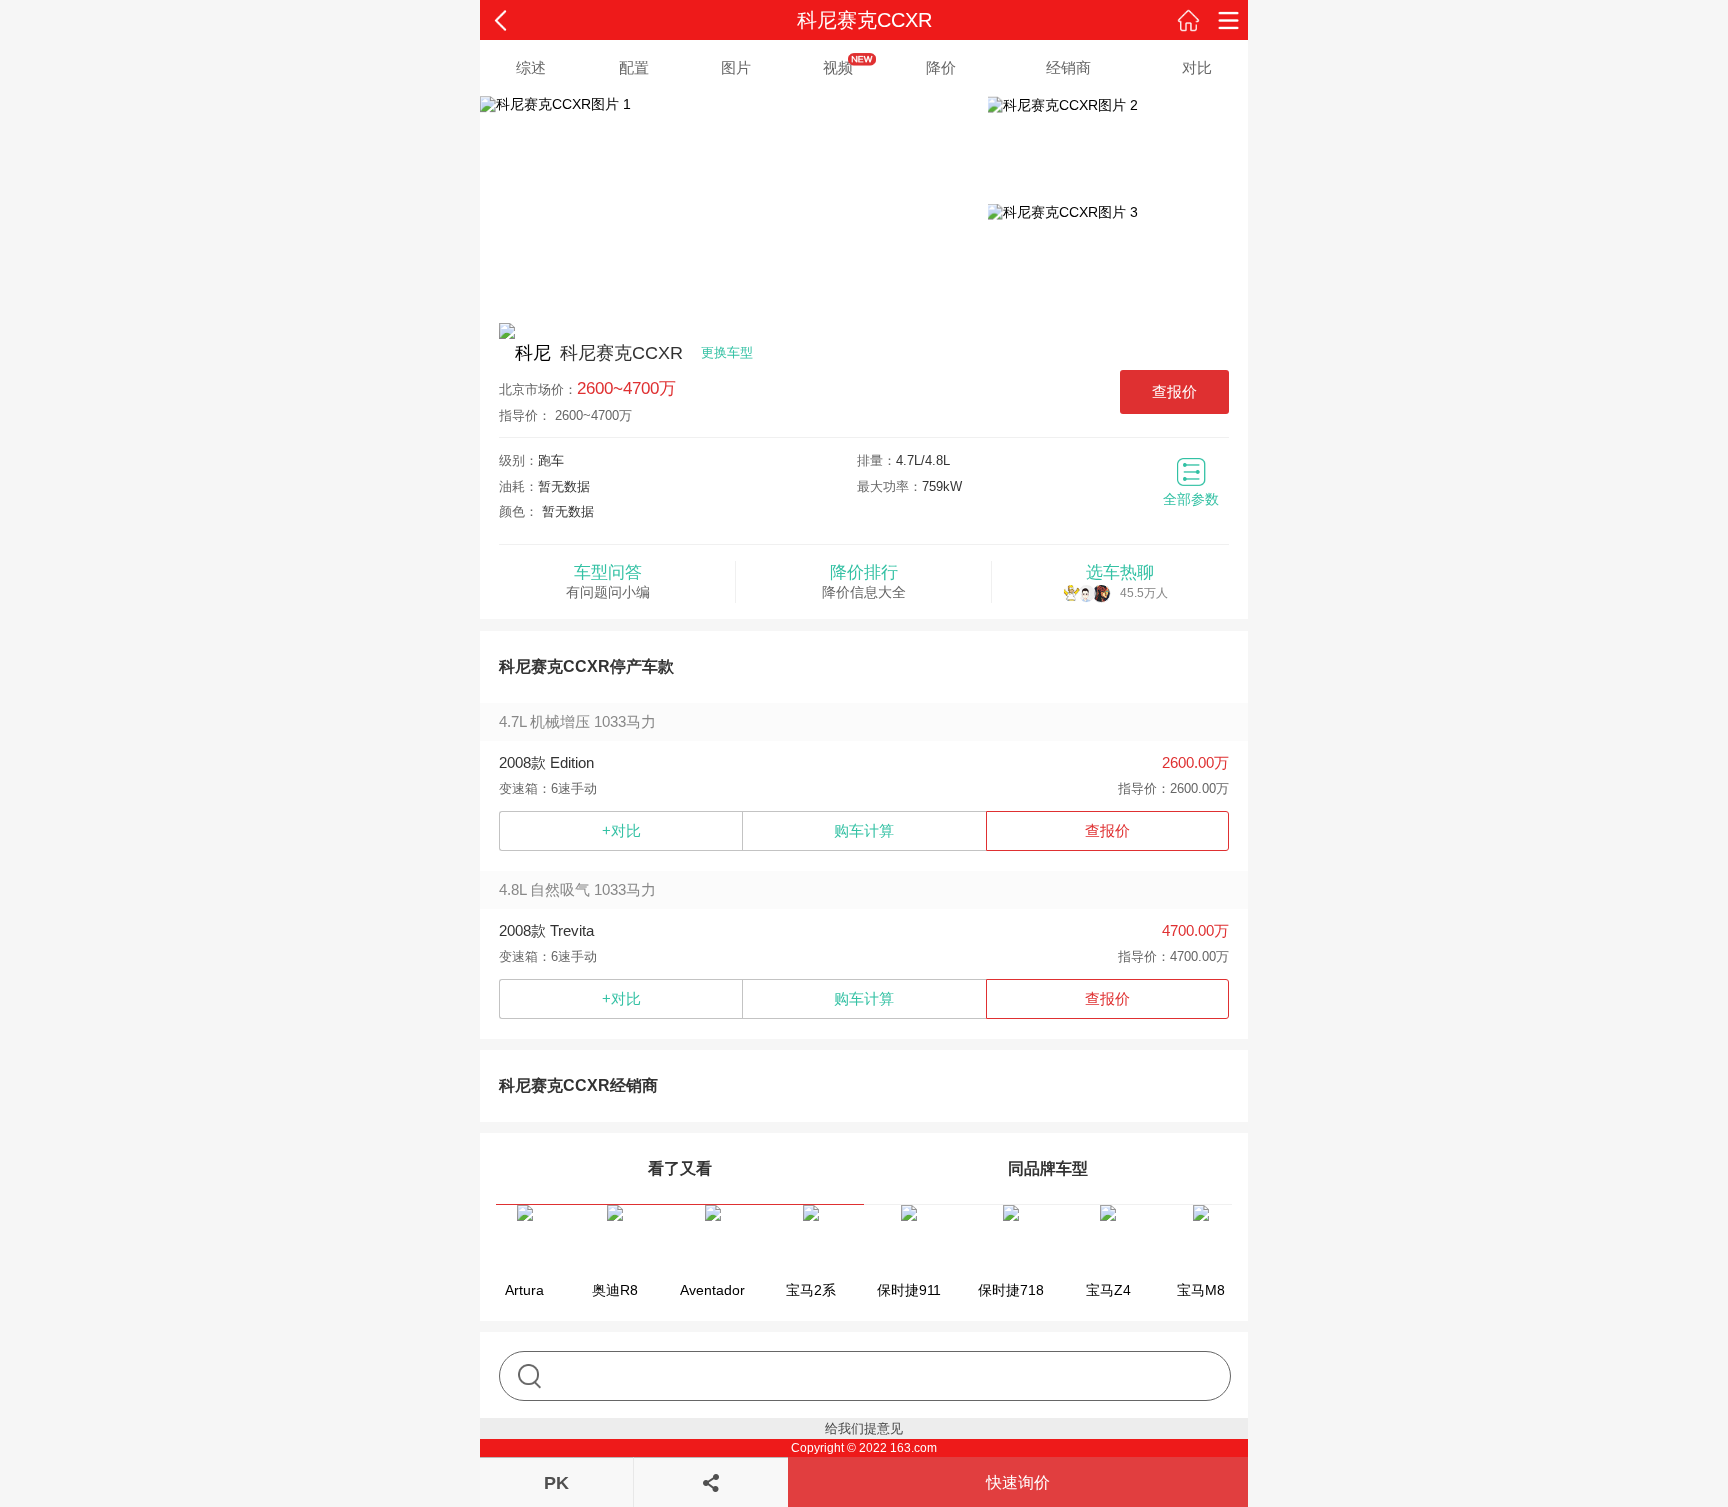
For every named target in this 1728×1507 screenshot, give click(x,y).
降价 (941, 67)
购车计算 (864, 830)
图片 (736, 67)
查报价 (1174, 391)
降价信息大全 (864, 581)
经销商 (1068, 67)
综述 (531, 67)
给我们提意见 (864, 1428)
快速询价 (1018, 1482)
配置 (634, 67)
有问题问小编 (608, 581)
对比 (1197, 67)
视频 (838, 67)
